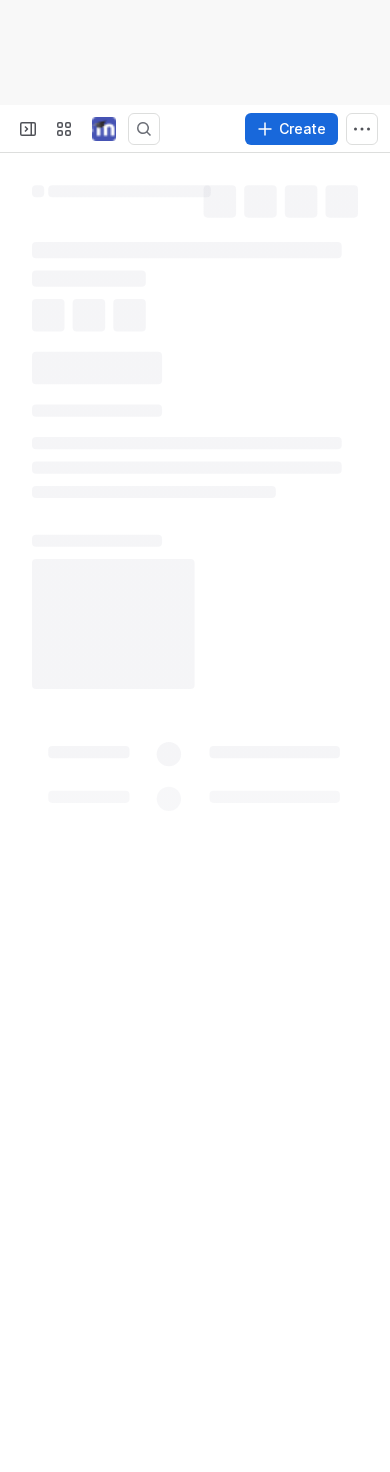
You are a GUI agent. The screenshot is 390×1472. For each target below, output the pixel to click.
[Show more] (362, 129)
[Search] (144, 129)
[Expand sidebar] (28, 129)
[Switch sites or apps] (64, 129)
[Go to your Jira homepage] (104, 129)
